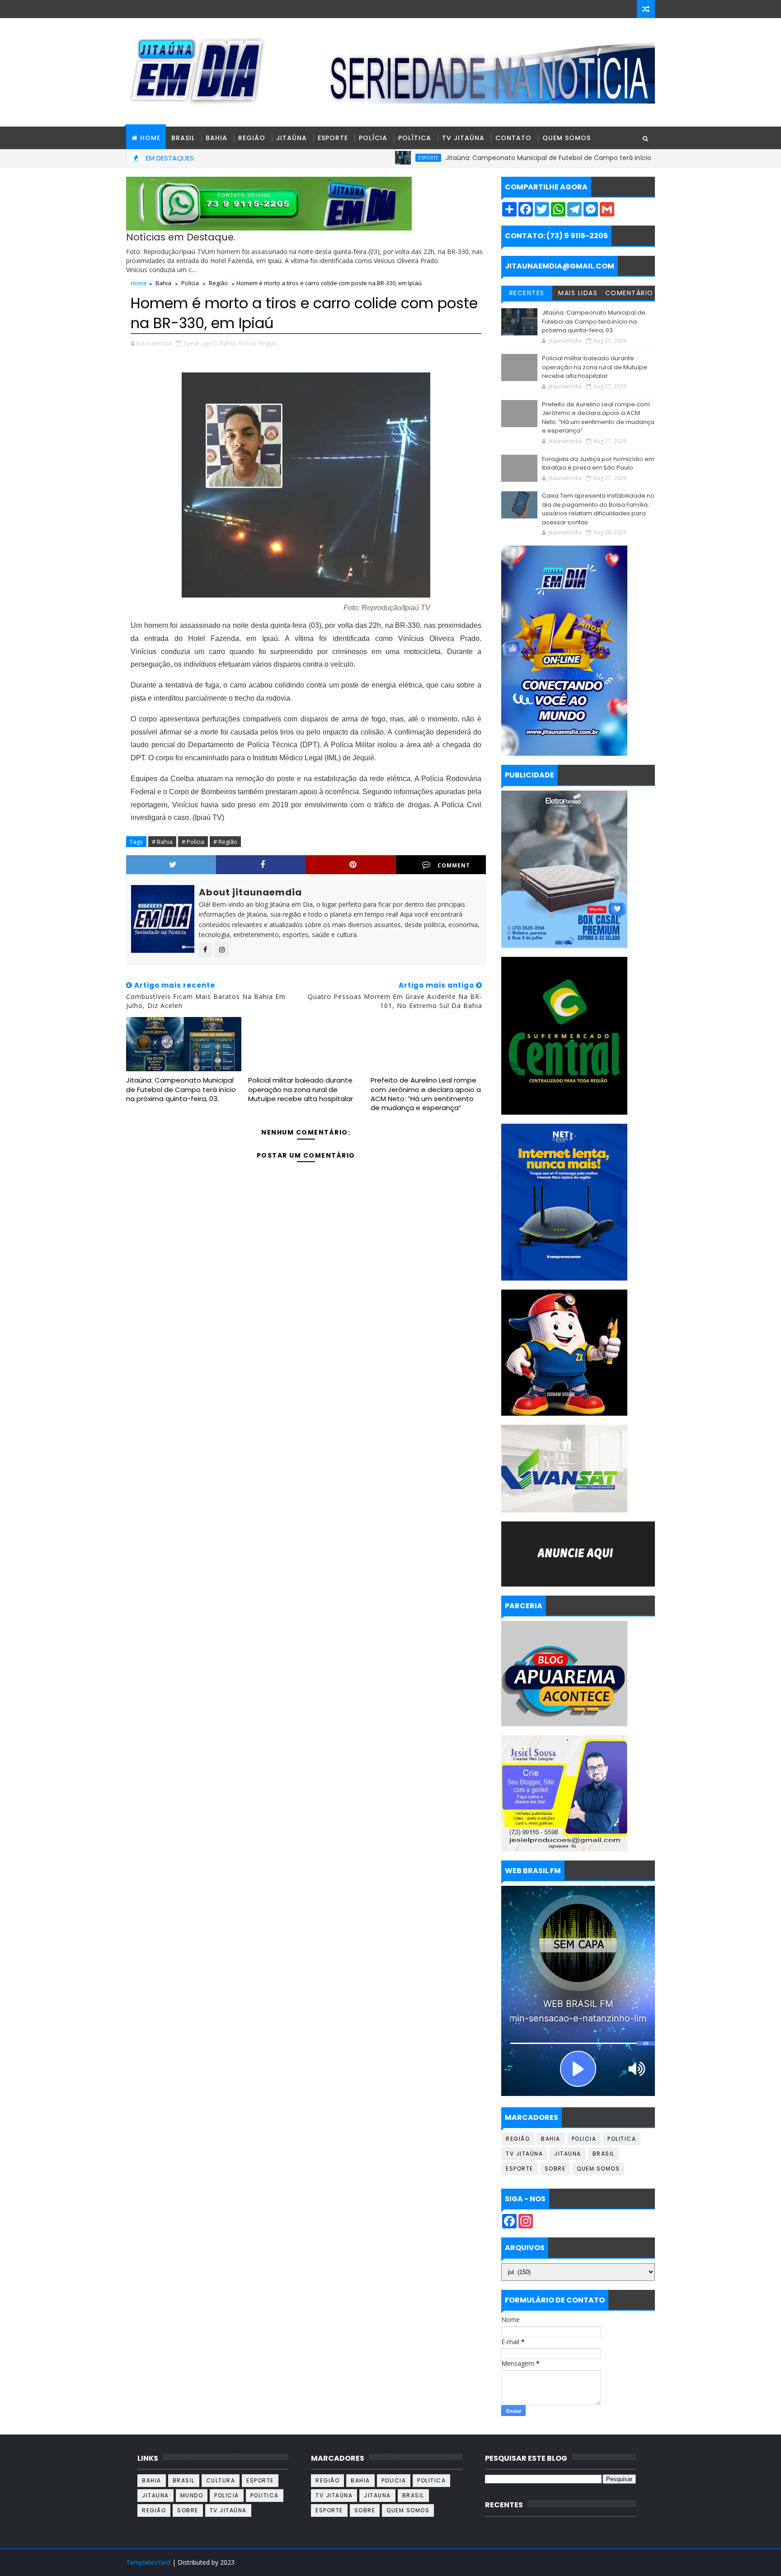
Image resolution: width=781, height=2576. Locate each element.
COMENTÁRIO (629, 293)
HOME (150, 138)
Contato (513, 138)
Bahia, (228, 343)
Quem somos (598, 2169)
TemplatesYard (148, 2562)
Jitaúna (292, 138)
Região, (269, 343)
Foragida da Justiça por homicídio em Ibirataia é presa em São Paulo (598, 464)
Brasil (183, 138)
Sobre (555, 2169)
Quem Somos (567, 138)
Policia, (248, 343)
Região (252, 138)
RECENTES (527, 293)
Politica (622, 2139)
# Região (225, 842)
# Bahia (162, 842)
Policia (190, 283)
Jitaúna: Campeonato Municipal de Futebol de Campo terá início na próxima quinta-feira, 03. (518, 158)
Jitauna (568, 2154)
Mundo (192, 2495)
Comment (454, 865)
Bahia (216, 138)
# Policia (193, 842)
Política (415, 138)
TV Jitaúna (463, 138)
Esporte (333, 138)
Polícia (373, 138)
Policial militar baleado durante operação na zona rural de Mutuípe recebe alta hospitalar (301, 1089)
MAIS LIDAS (578, 293)
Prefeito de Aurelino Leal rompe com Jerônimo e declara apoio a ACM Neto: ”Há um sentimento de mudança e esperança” (426, 1094)
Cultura (221, 2480)
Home (139, 283)
